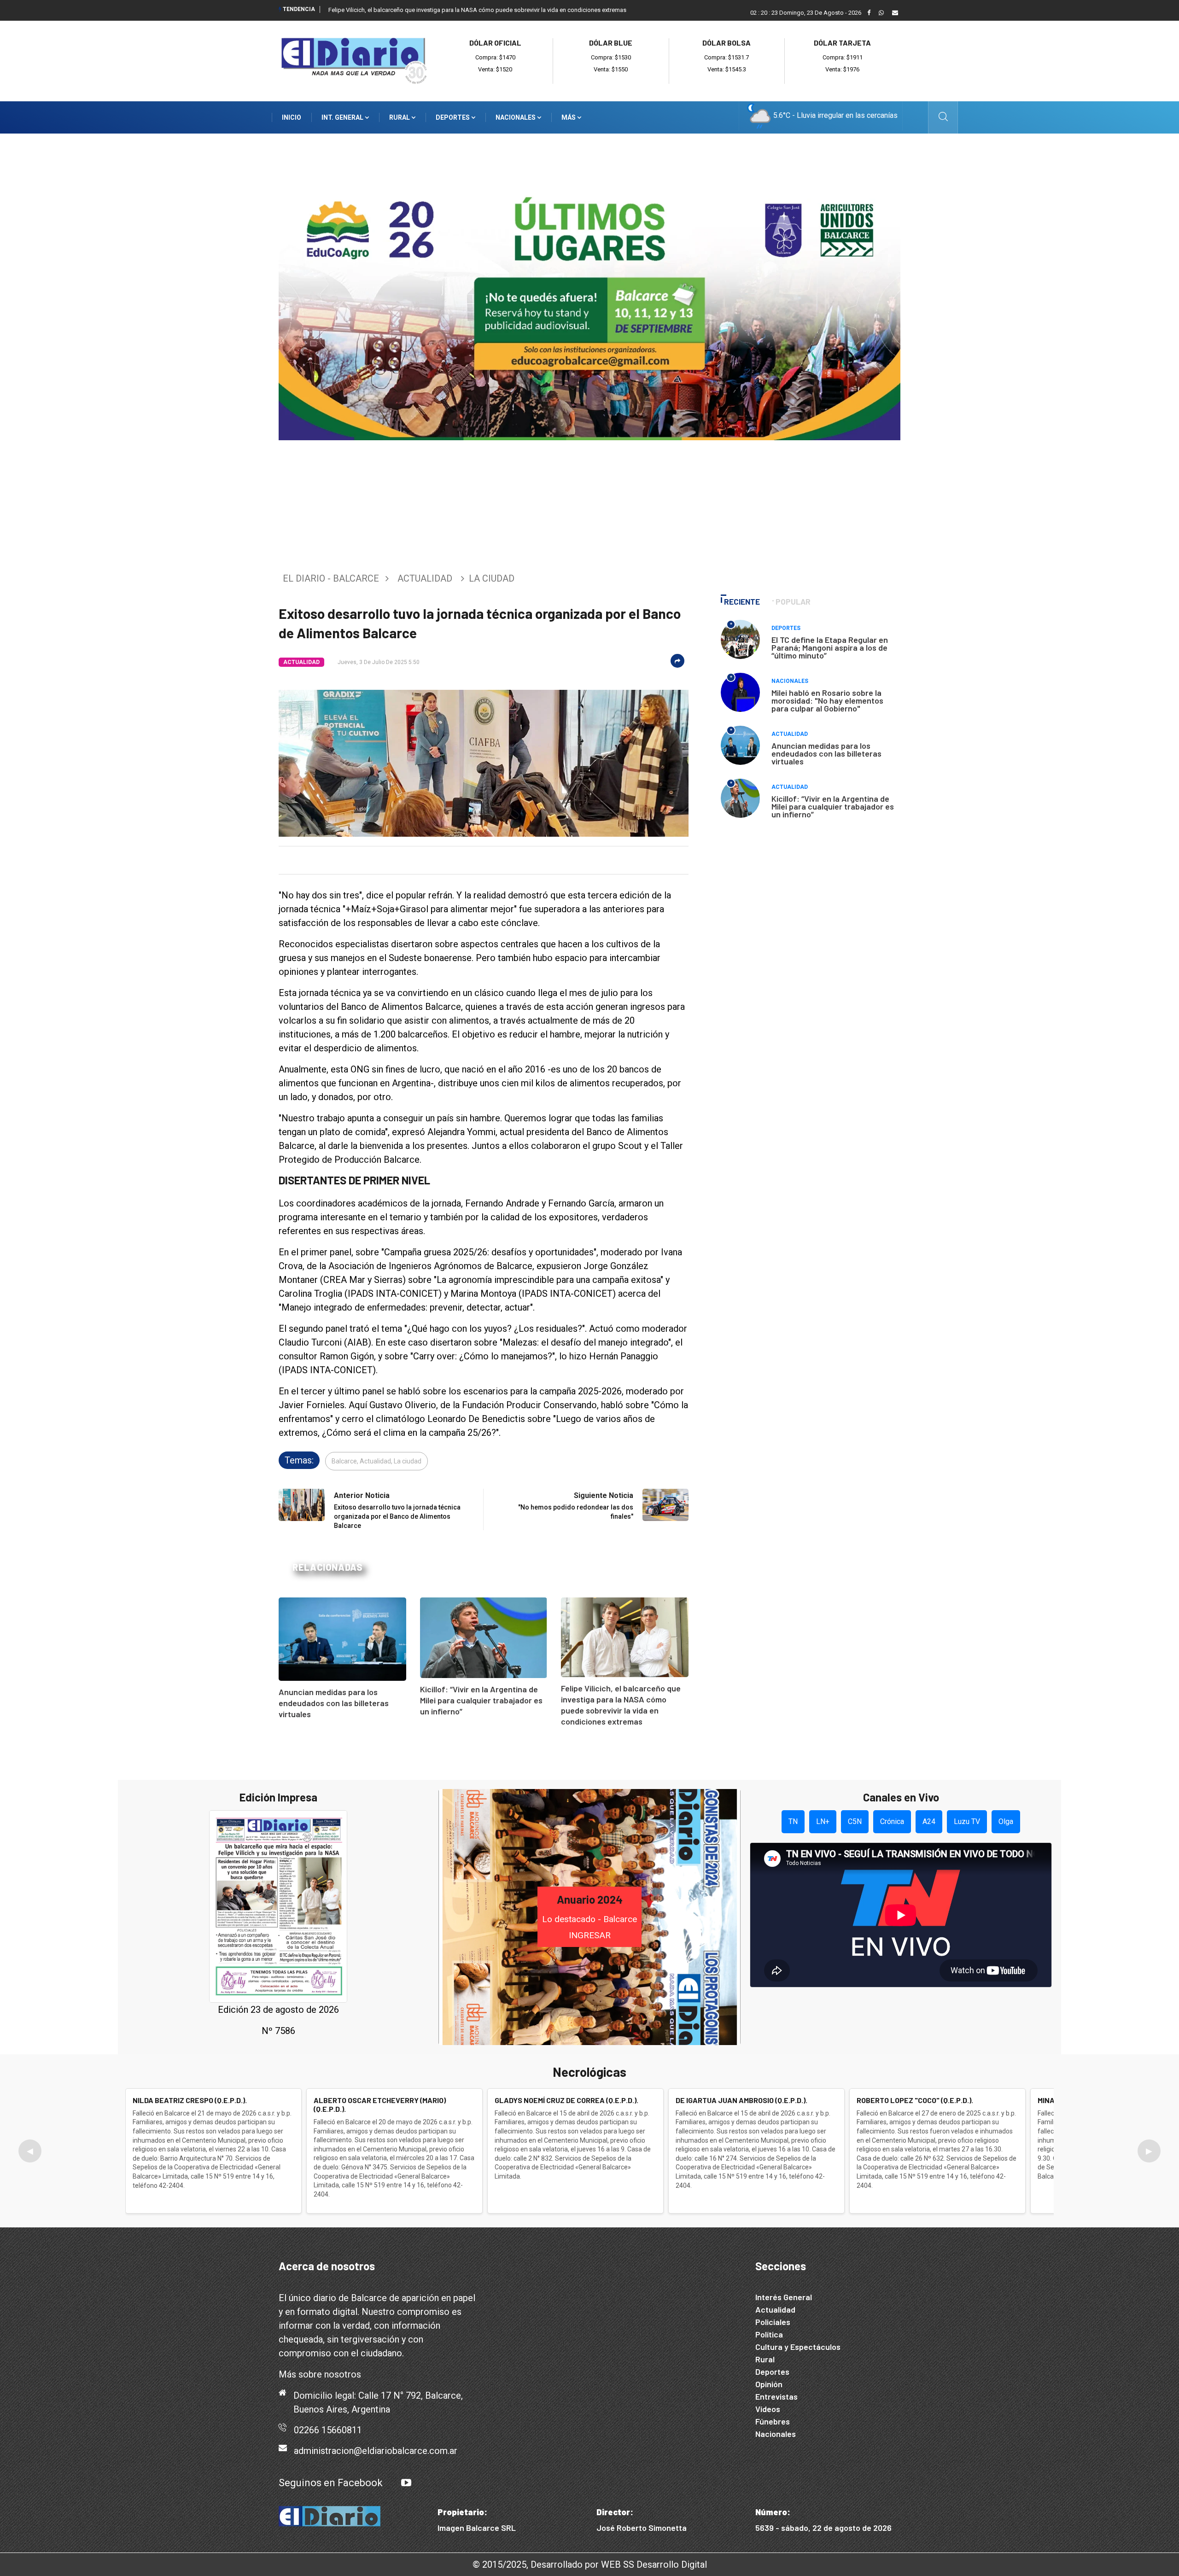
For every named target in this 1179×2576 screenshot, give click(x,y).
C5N (855, 1821)
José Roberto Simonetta (642, 2528)
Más (569, 117)
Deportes (453, 117)
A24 (929, 1821)
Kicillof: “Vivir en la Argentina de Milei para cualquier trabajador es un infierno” (481, 1700)
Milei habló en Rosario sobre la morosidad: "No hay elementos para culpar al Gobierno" (827, 700)
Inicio (292, 117)
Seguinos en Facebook (331, 2483)
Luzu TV (967, 1821)
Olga (1006, 1821)
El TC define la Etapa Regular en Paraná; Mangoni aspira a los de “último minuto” (830, 647)
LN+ (823, 1821)
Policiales (773, 2322)
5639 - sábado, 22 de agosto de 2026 (823, 2528)
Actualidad (425, 578)
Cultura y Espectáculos (798, 2347)
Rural (400, 117)
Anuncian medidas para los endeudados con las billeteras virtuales (334, 1703)
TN (793, 1821)
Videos (768, 2409)
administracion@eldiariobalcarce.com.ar (376, 2451)
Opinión (769, 2384)
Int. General (343, 117)
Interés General (784, 2297)
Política (769, 2334)
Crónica (892, 1821)
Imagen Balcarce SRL (477, 2528)
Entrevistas (776, 2396)
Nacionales (516, 117)
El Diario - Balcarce (331, 578)
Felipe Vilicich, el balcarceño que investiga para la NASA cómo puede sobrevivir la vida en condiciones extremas (477, 10)
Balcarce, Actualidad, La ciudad (376, 1461)
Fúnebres (773, 2421)
